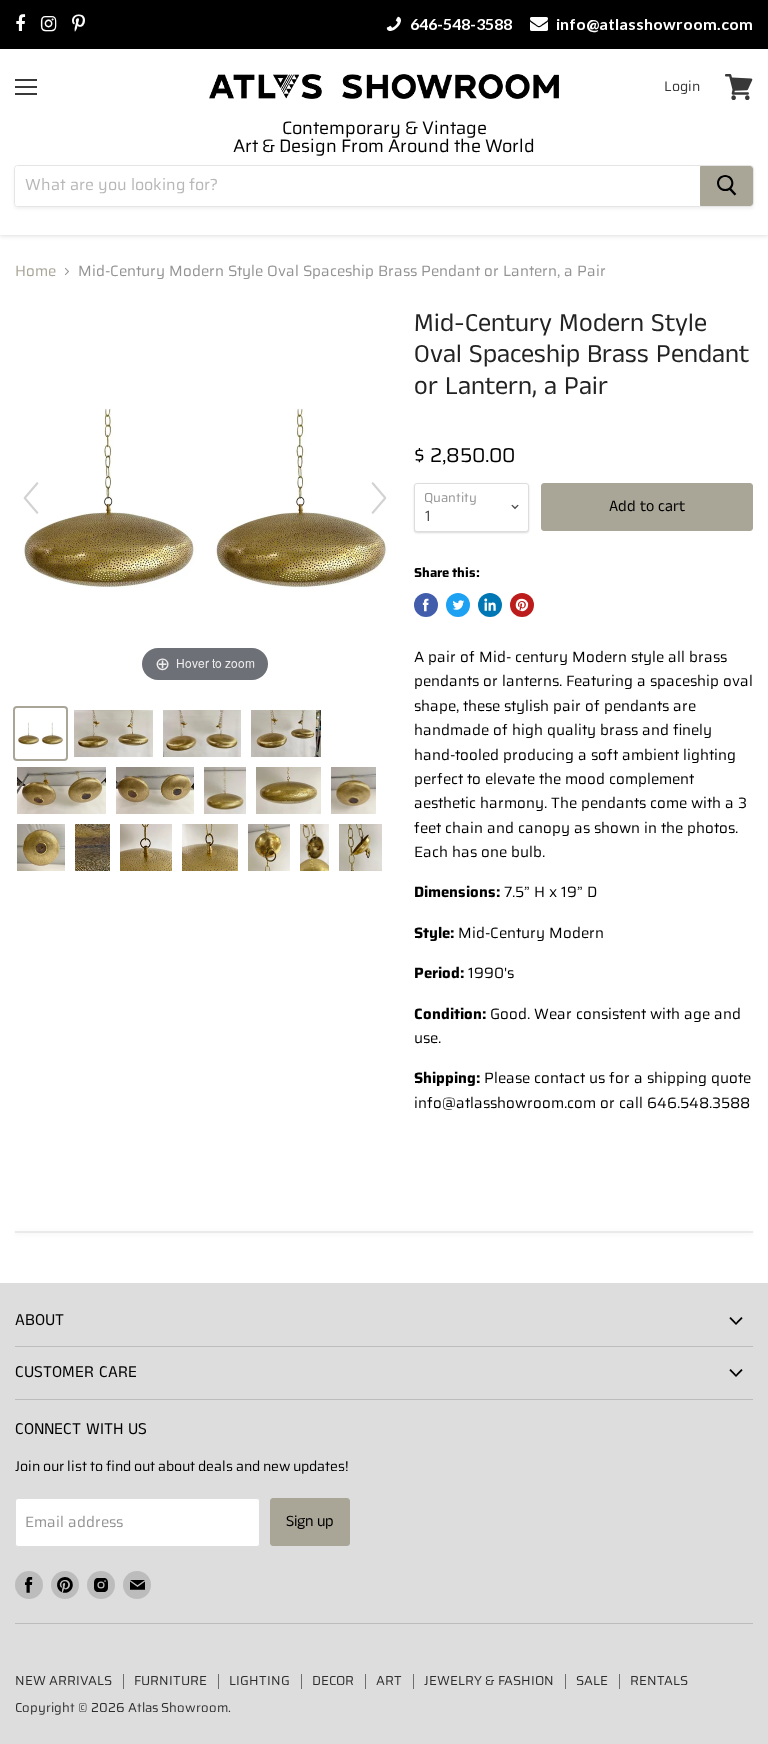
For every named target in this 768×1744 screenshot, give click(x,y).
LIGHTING (259, 1680)
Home (35, 271)
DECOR (333, 1680)
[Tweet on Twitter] (458, 605)
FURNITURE (170, 1680)
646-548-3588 (459, 24)
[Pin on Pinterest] (522, 605)
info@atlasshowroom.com (653, 24)
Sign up (310, 1521)
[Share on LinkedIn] (490, 605)
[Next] (379, 498)
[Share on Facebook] (426, 605)
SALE (592, 1680)
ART (389, 1680)
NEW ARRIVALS (63, 1680)
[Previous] (31, 498)
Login (682, 86)
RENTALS (659, 1680)
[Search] (726, 186)
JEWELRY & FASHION (489, 1680)
